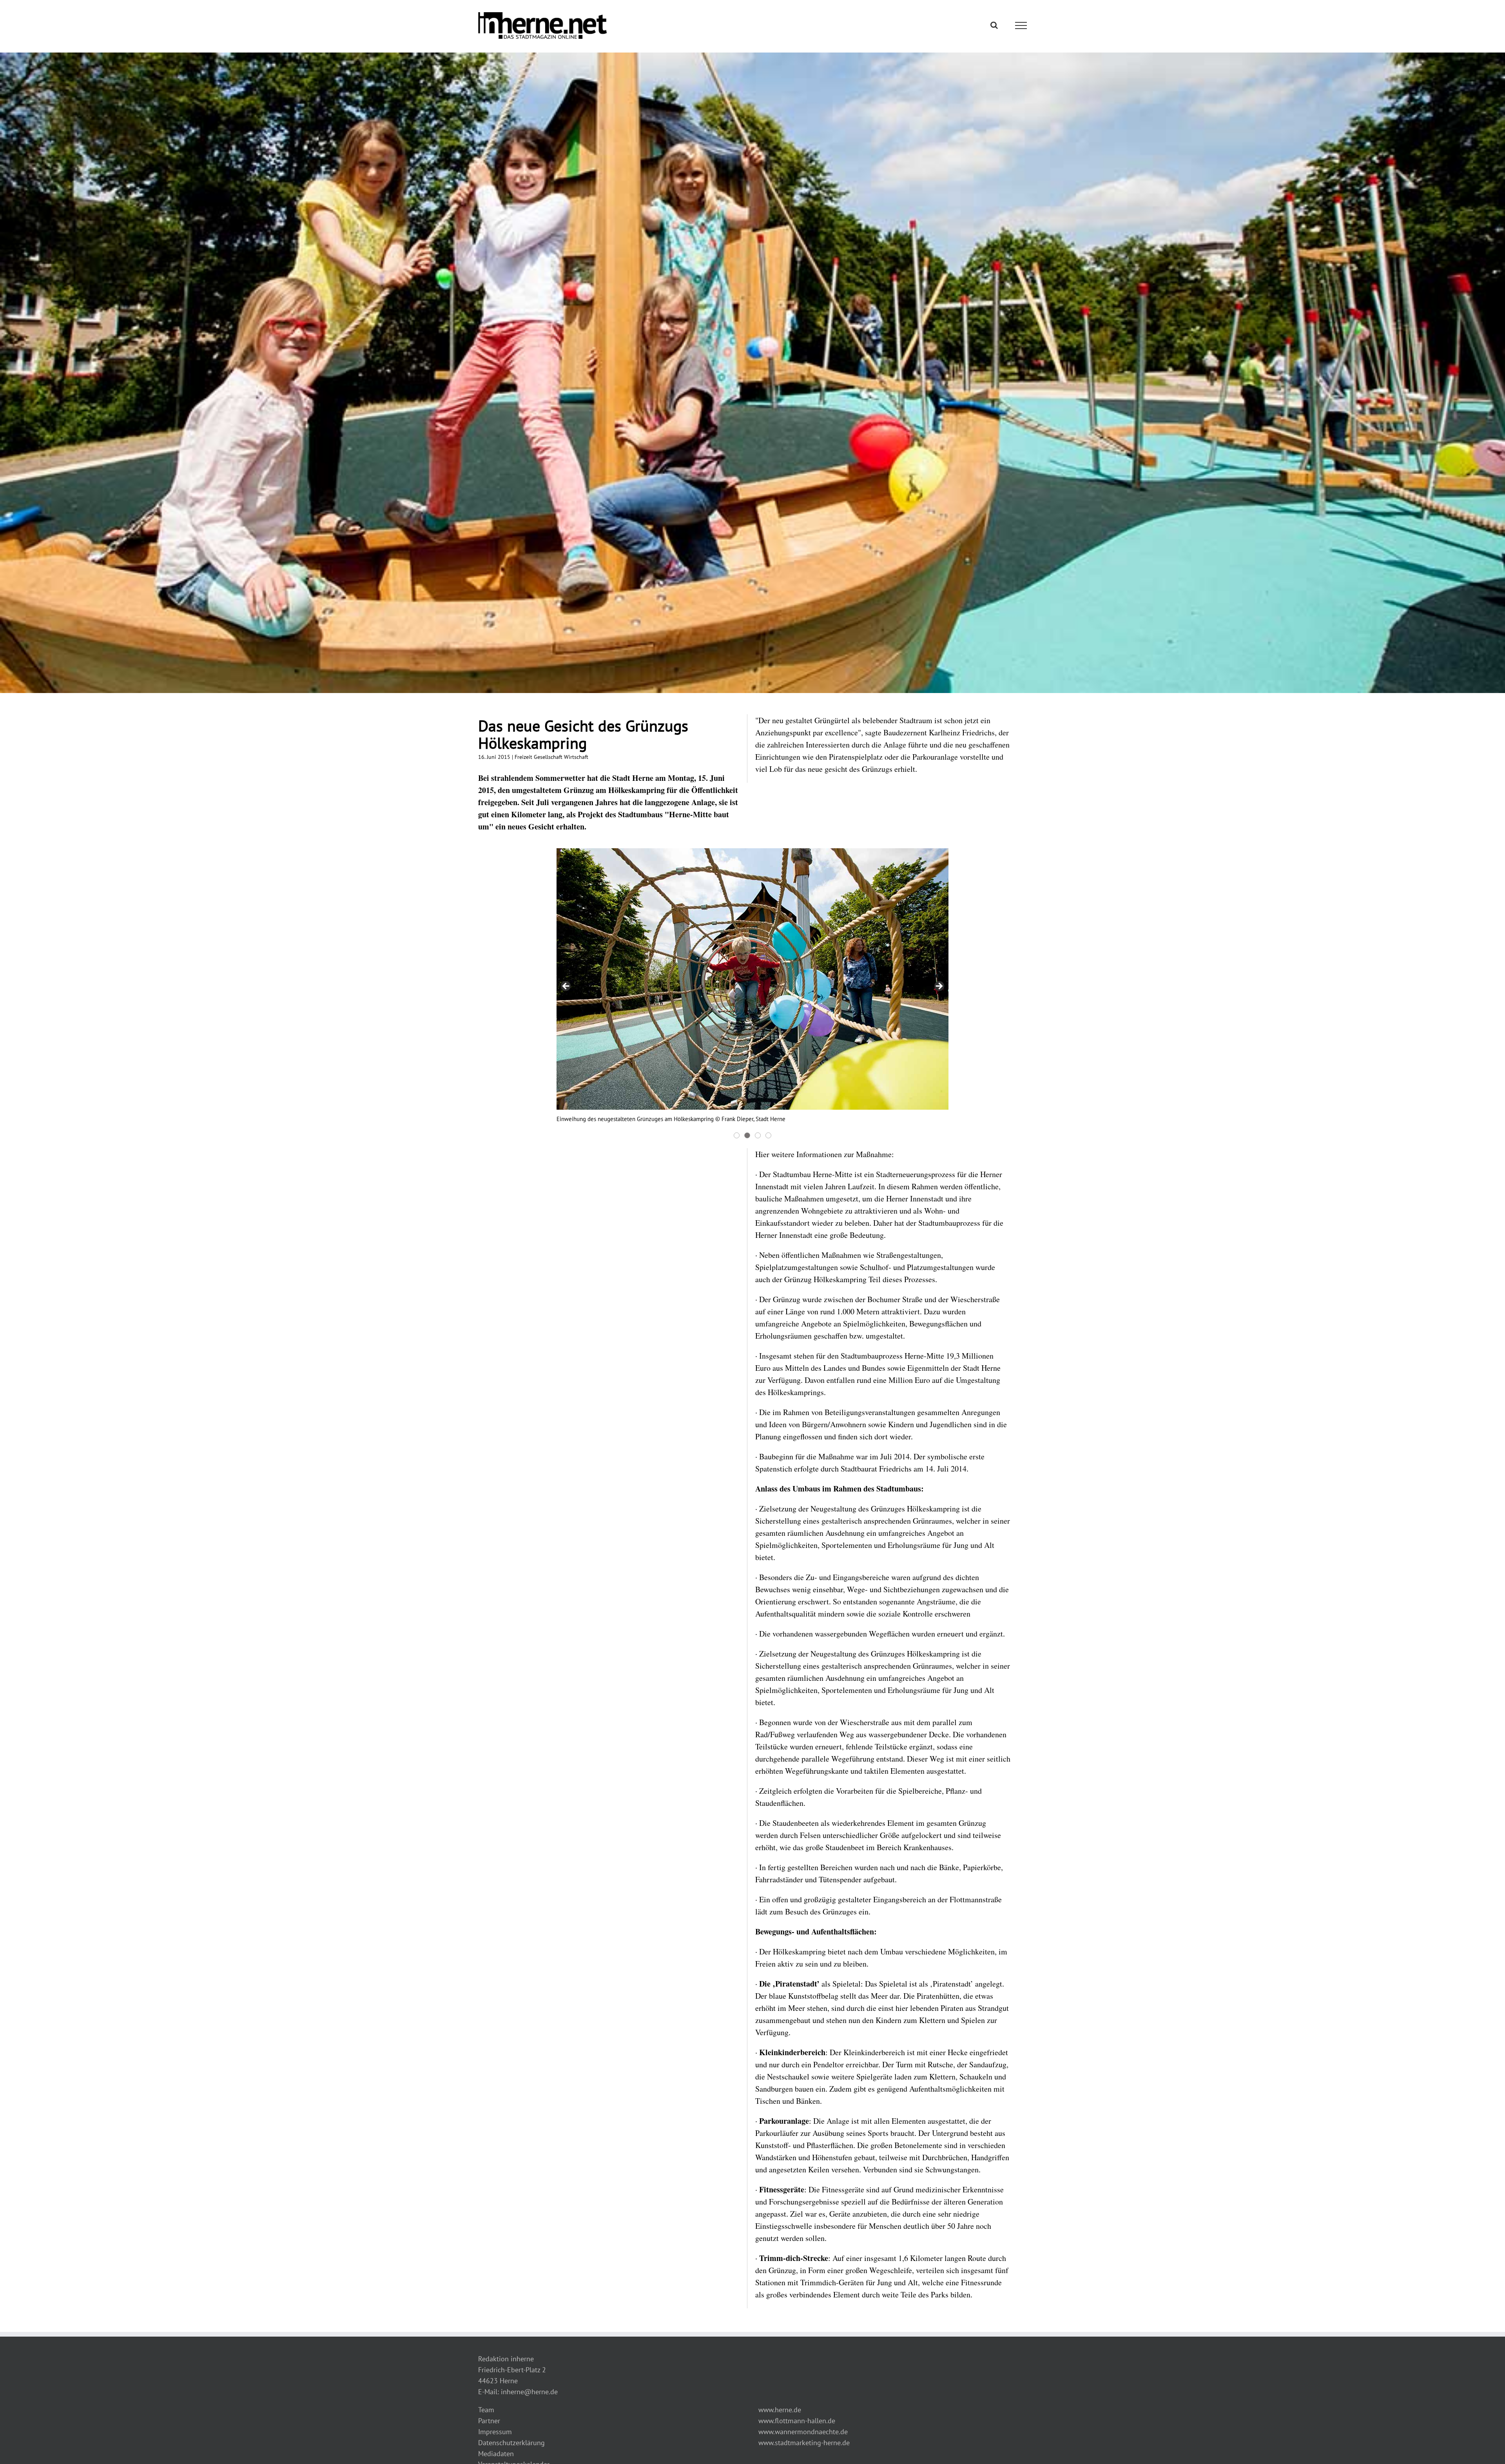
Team (486, 2410)
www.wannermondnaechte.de (803, 2432)
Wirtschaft (576, 757)
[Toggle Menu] (1021, 25)
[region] (752, 994)
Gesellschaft (548, 757)
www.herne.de (780, 2410)
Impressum (495, 2432)
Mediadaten (496, 2454)
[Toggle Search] (994, 25)
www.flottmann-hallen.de (797, 2421)
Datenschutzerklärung (511, 2443)
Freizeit (523, 757)
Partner (489, 2421)
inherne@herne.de (529, 2392)
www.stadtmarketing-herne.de (804, 2443)
